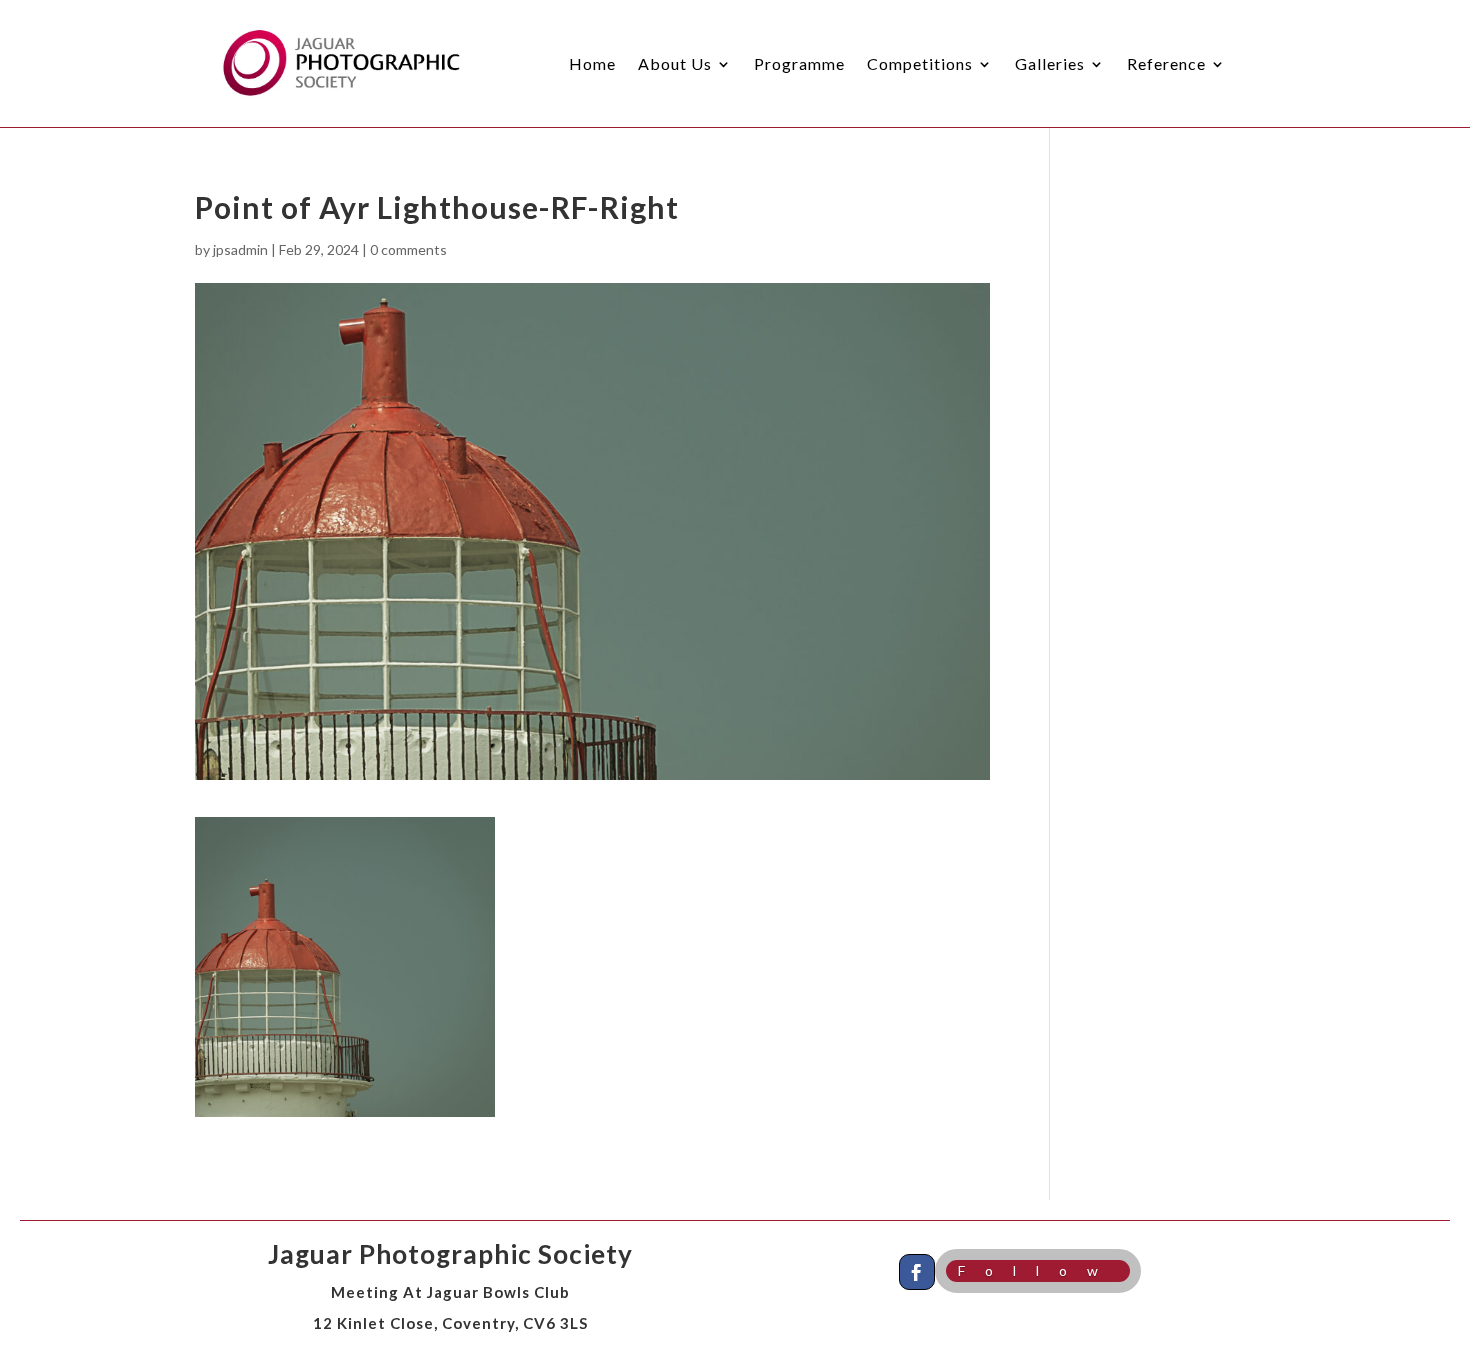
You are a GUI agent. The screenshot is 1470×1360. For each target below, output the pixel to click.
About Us (675, 63)
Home (592, 63)
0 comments (408, 249)
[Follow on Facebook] (917, 1272)
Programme (799, 63)
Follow (1038, 1270)
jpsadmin (240, 249)
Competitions (920, 63)
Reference (1166, 63)
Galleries (1050, 63)
